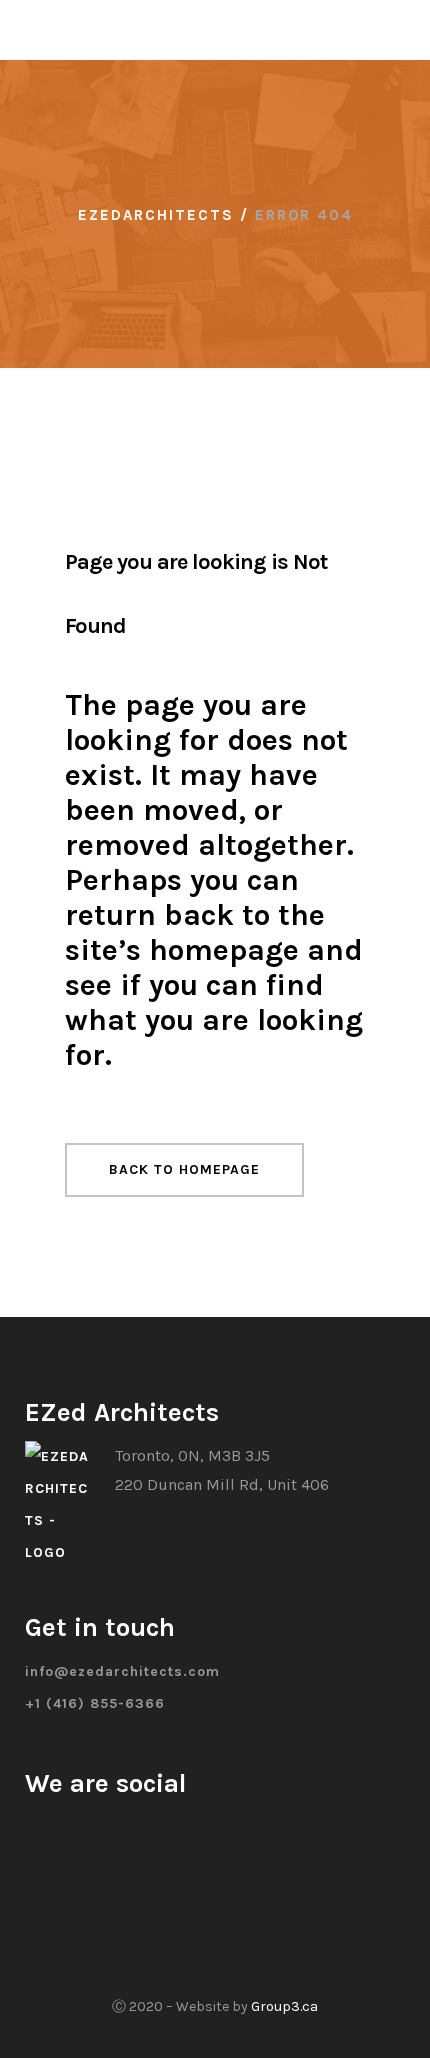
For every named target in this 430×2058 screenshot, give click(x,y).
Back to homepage (184, 1169)
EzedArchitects (156, 215)
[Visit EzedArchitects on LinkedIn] (81, 1827)
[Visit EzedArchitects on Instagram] (56, 1827)
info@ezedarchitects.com (122, 1671)
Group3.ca (284, 2006)
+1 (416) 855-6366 (95, 1703)
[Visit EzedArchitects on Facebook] (31, 1827)
